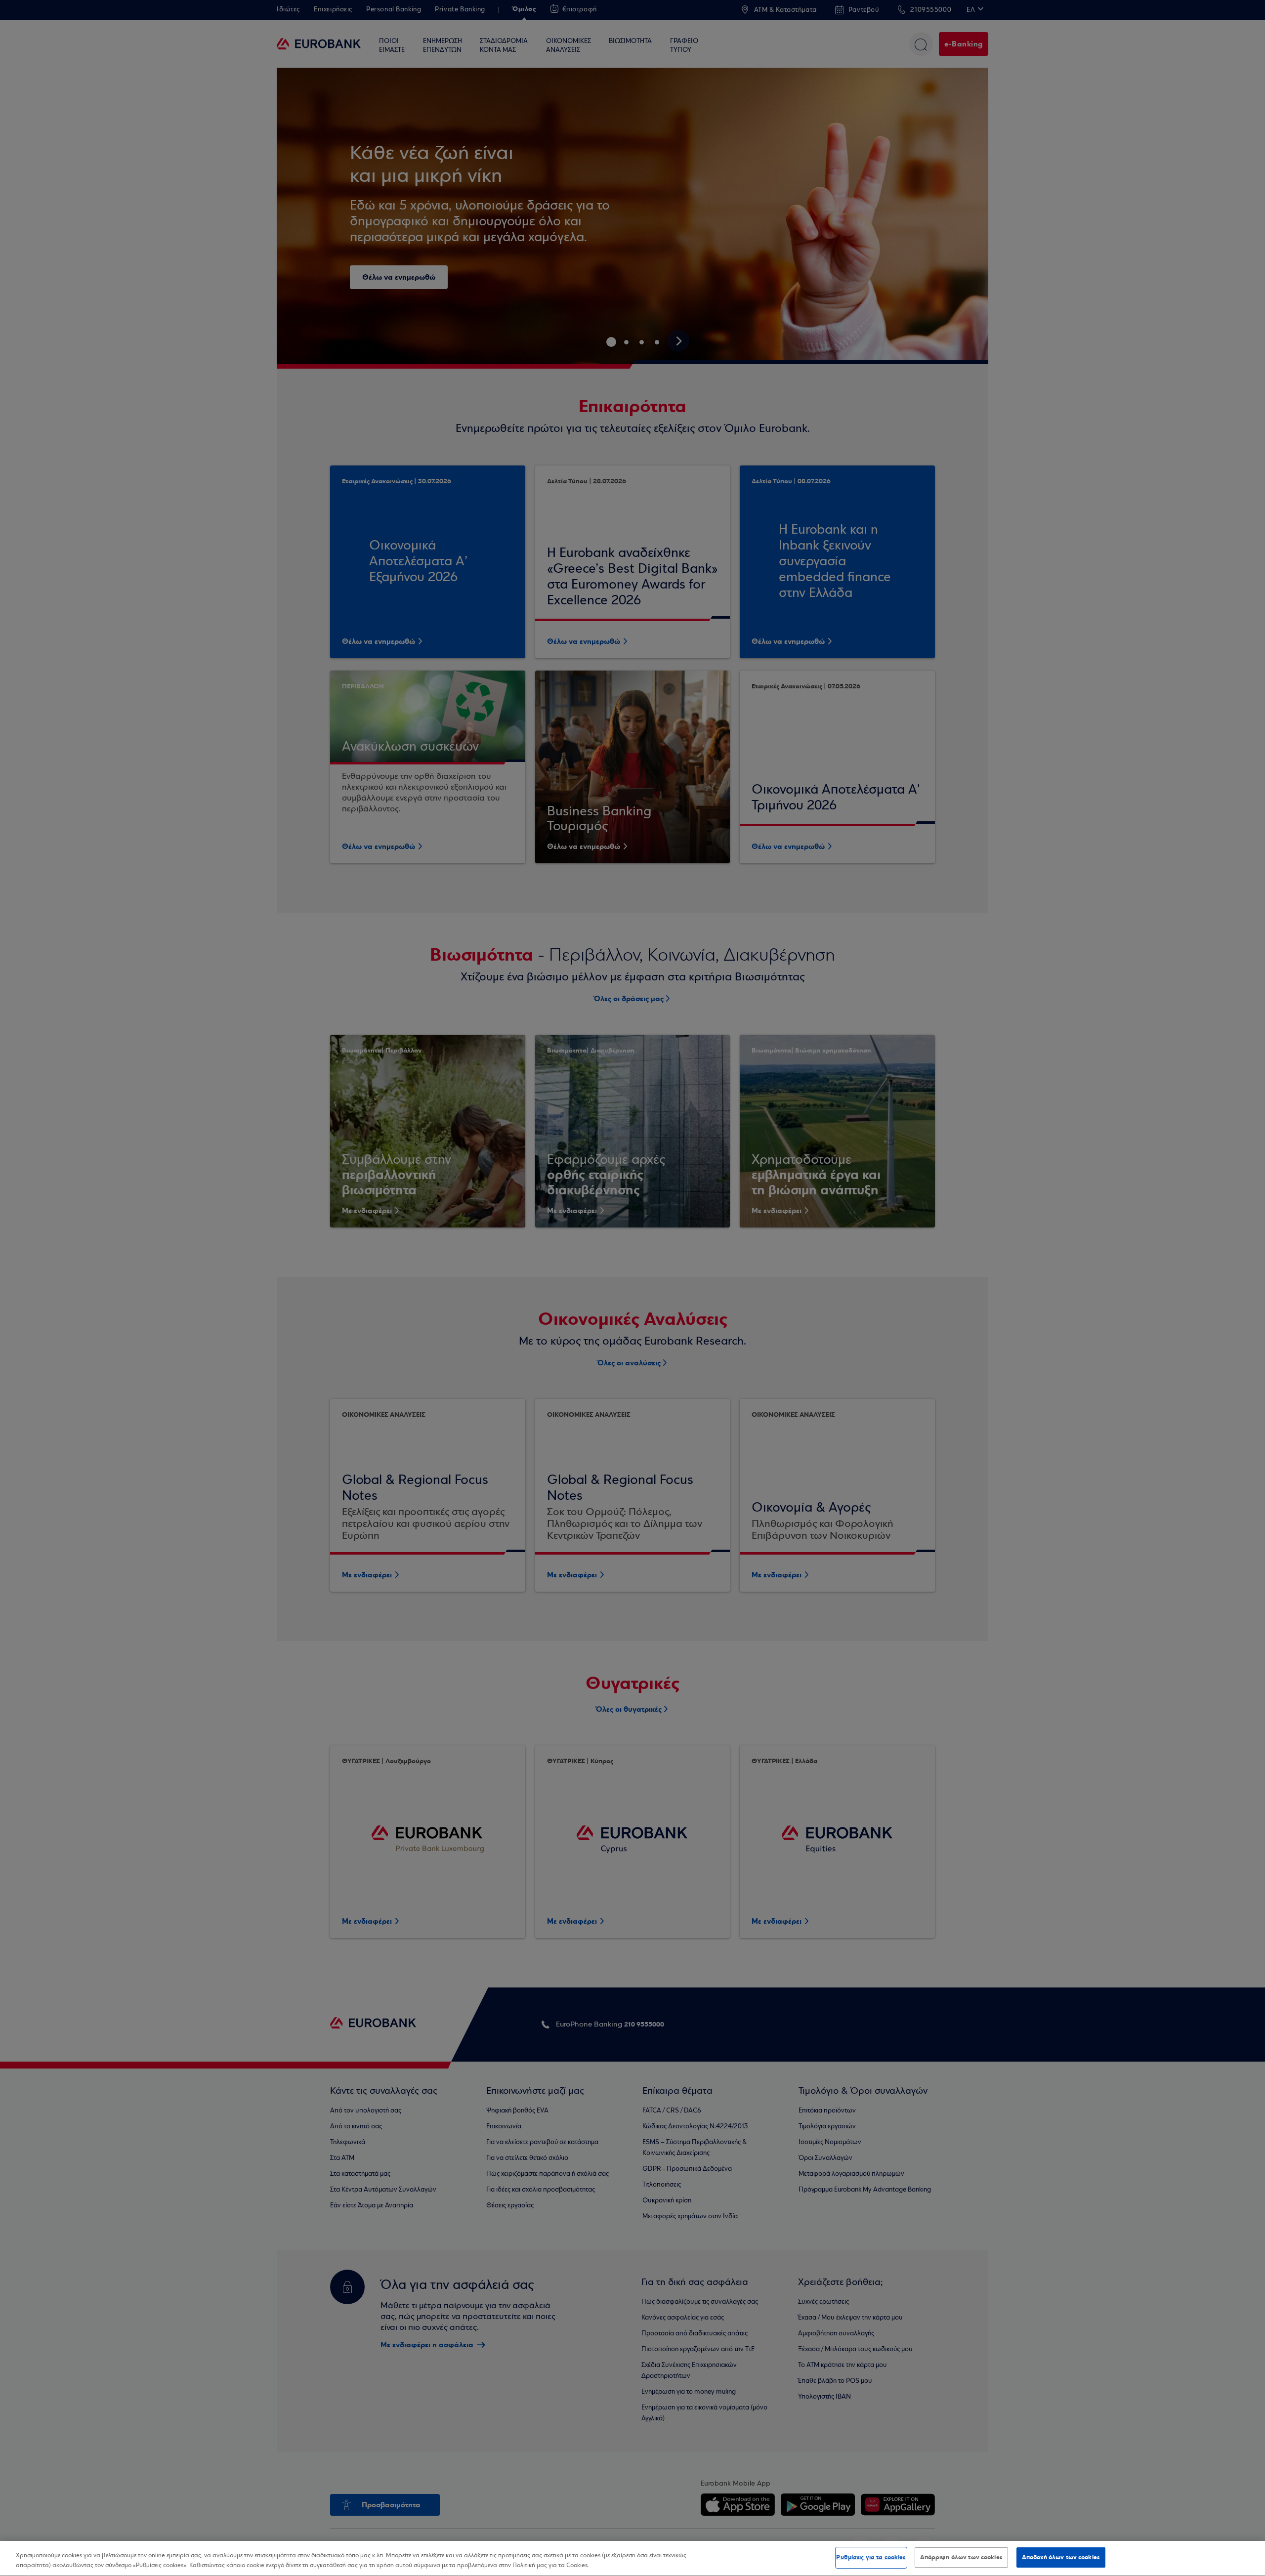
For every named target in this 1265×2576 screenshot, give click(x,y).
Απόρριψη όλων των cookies (961, 2557)
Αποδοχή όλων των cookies (1061, 2557)
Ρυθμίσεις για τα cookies (871, 2557)
